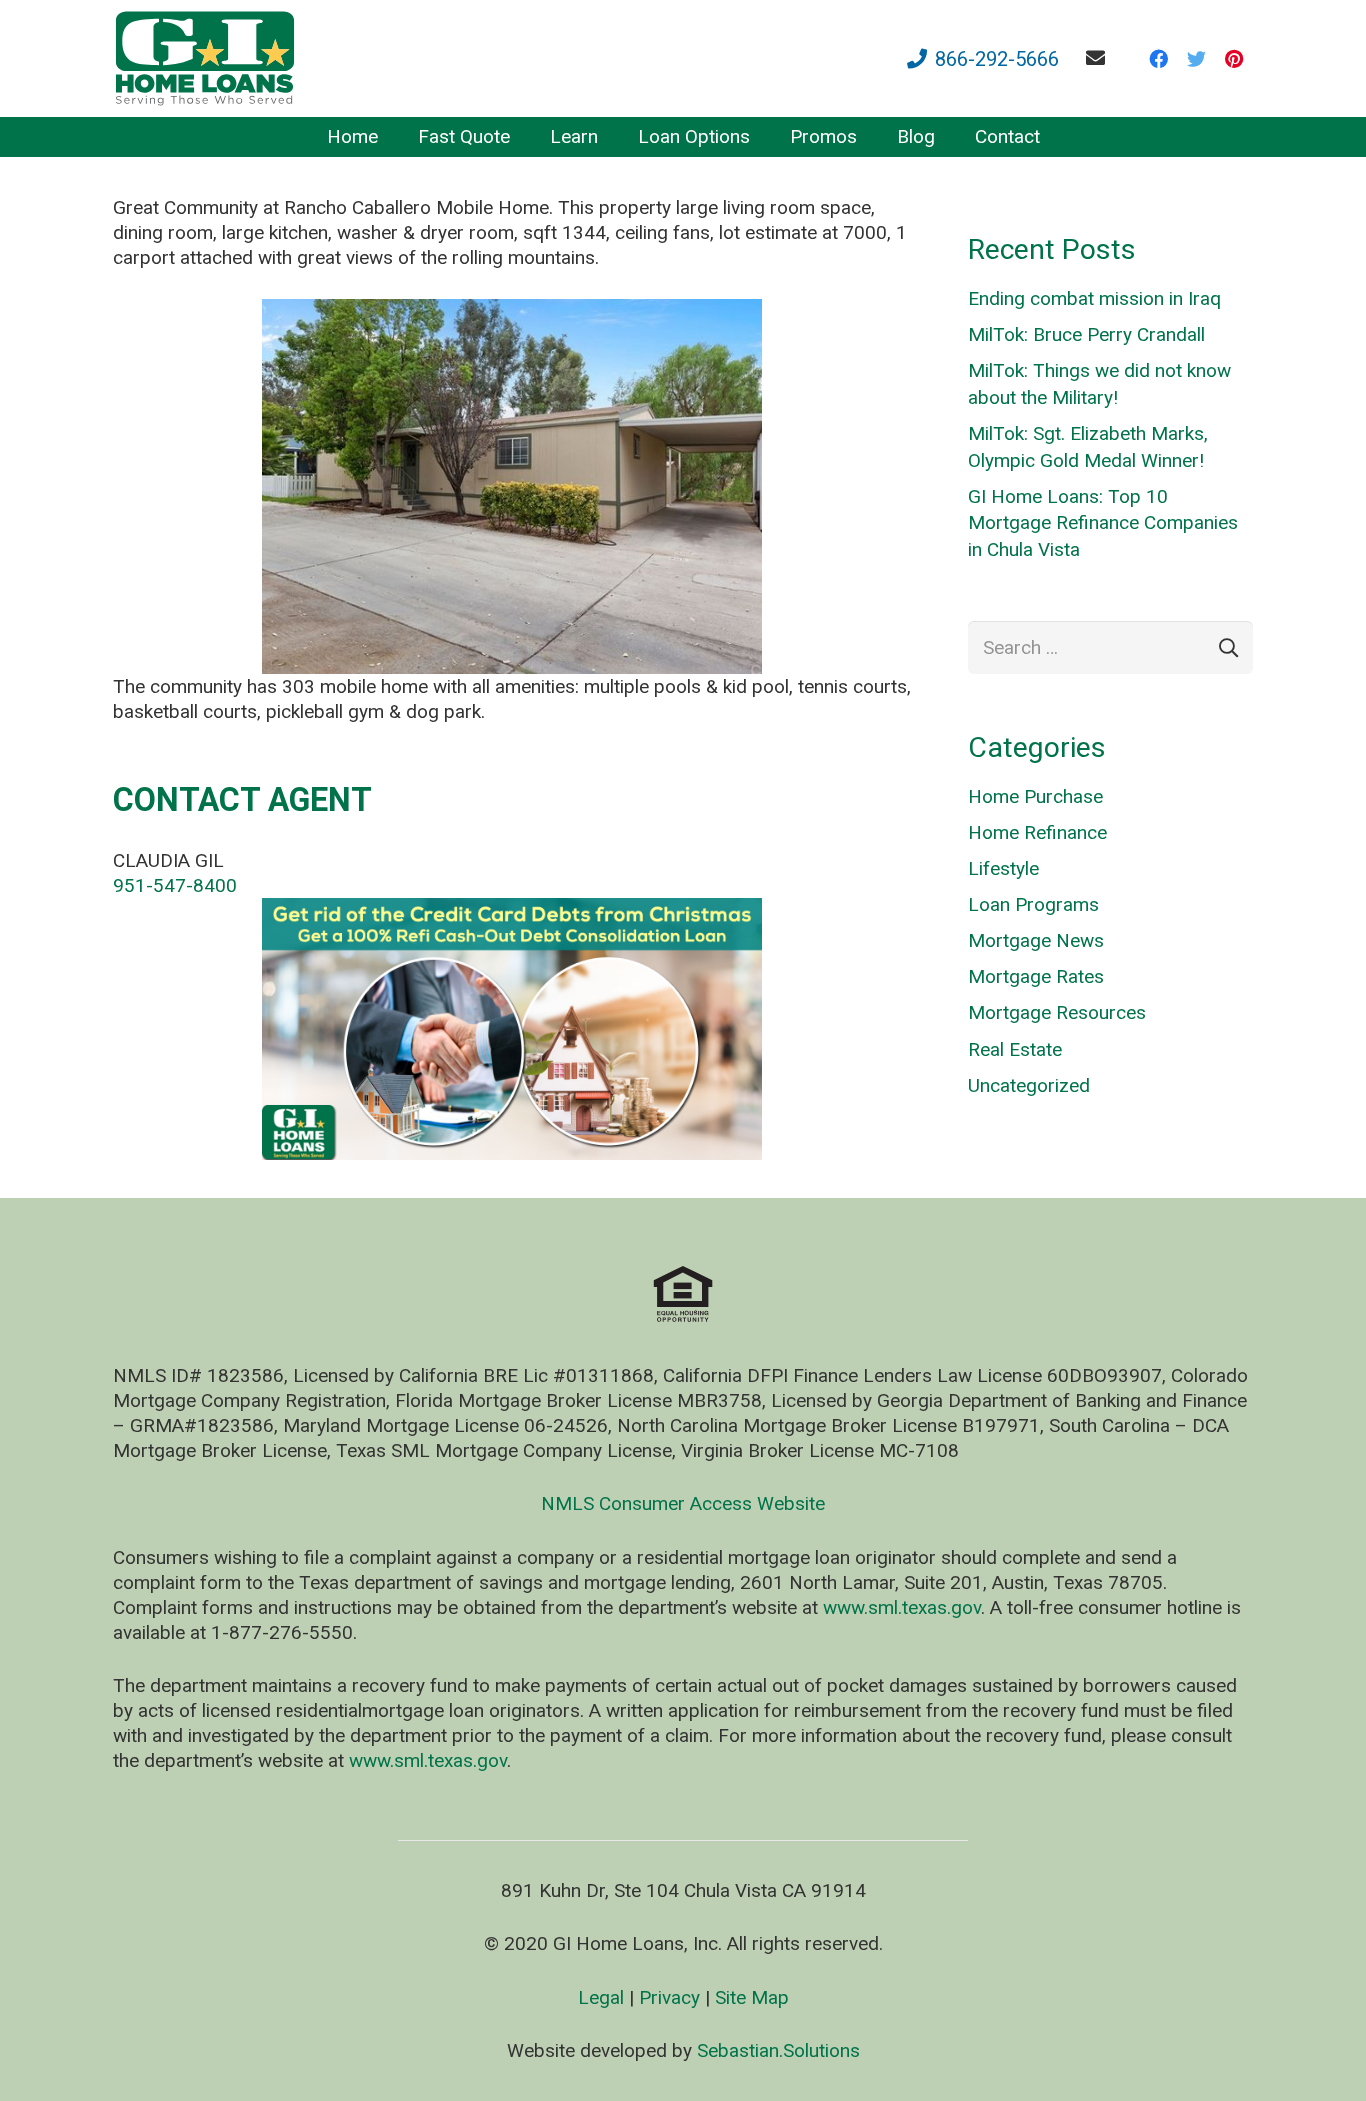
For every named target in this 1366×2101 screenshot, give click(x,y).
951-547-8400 (175, 885)
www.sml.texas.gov (902, 1607)
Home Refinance (1037, 832)
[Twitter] (1196, 59)
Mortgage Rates (1036, 976)
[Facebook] (1158, 59)
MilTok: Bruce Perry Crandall (1086, 334)
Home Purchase (1035, 796)
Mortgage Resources (1057, 1012)
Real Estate (1015, 1049)
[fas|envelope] (1099, 57)
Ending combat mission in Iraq (1094, 298)
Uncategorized (1029, 1085)
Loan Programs (1033, 904)
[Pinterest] (1234, 59)
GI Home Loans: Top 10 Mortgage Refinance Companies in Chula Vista (1103, 523)
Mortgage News (1036, 940)
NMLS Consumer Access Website (683, 1503)
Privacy (669, 1997)
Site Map (752, 1997)
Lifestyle (1003, 868)
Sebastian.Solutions (778, 2050)
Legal (601, 1997)
